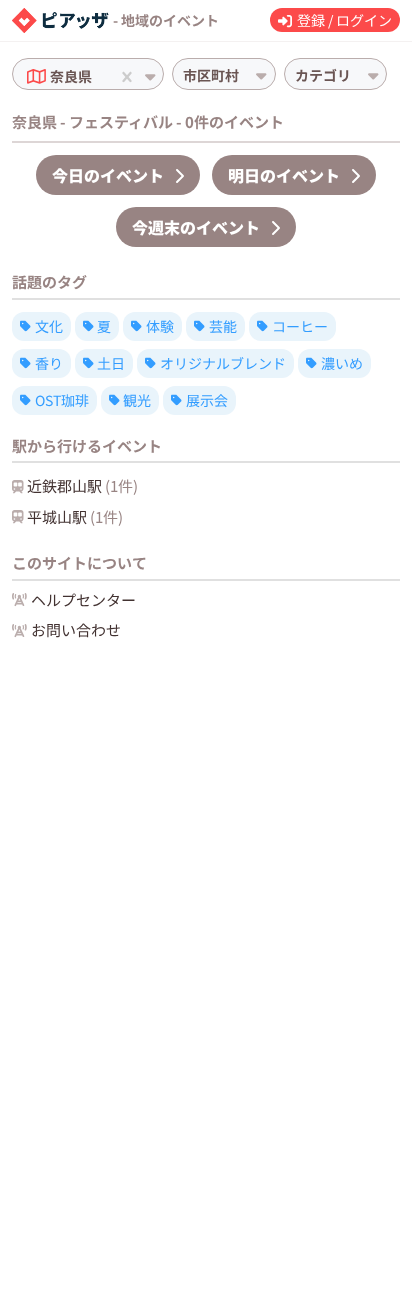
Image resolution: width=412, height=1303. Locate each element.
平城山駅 (75, 516)
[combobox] (97, 76)
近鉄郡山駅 (82, 485)
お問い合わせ (76, 629)
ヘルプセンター (83, 599)
